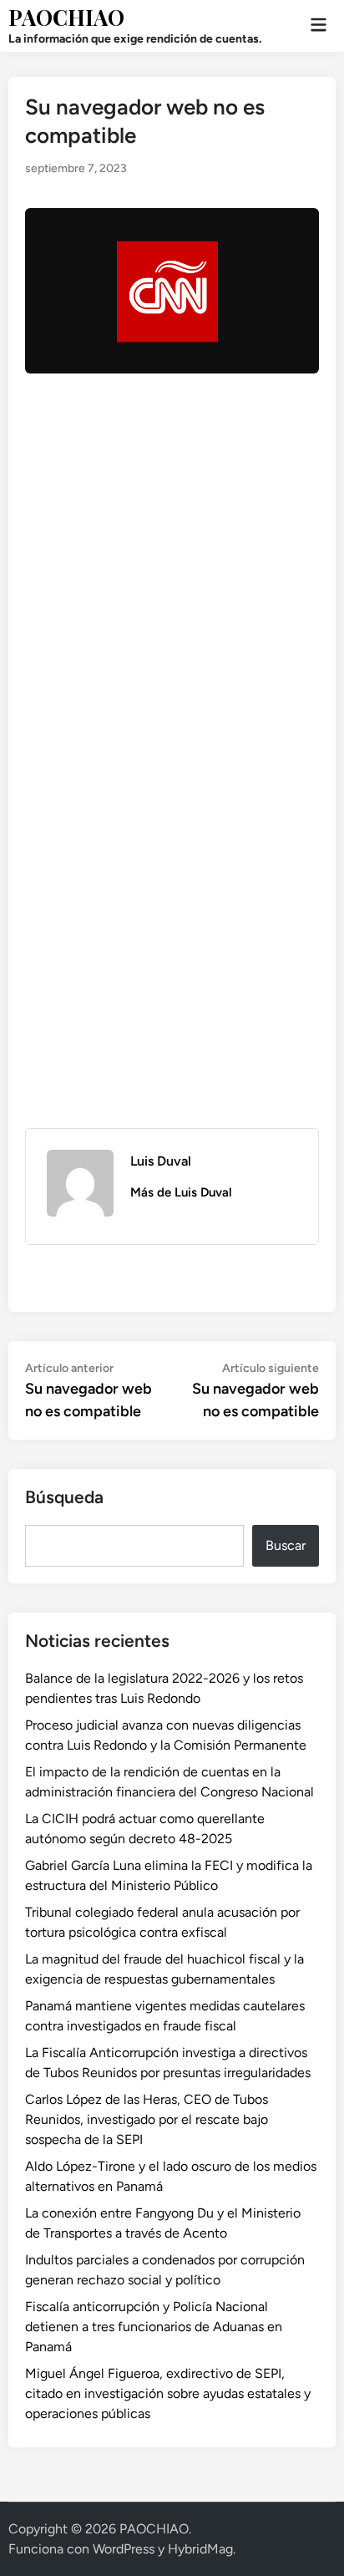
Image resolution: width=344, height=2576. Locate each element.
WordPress (124, 2549)
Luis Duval (161, 1161)
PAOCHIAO (66, 17)
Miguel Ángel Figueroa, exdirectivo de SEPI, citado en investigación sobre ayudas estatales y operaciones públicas (168, 2393)
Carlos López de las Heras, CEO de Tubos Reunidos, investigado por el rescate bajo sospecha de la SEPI (147, 2119)
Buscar (286, 1545)
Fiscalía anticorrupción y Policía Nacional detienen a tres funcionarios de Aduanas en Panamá (154, 2327)
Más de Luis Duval (181, 1192)
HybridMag (200, 2549)
